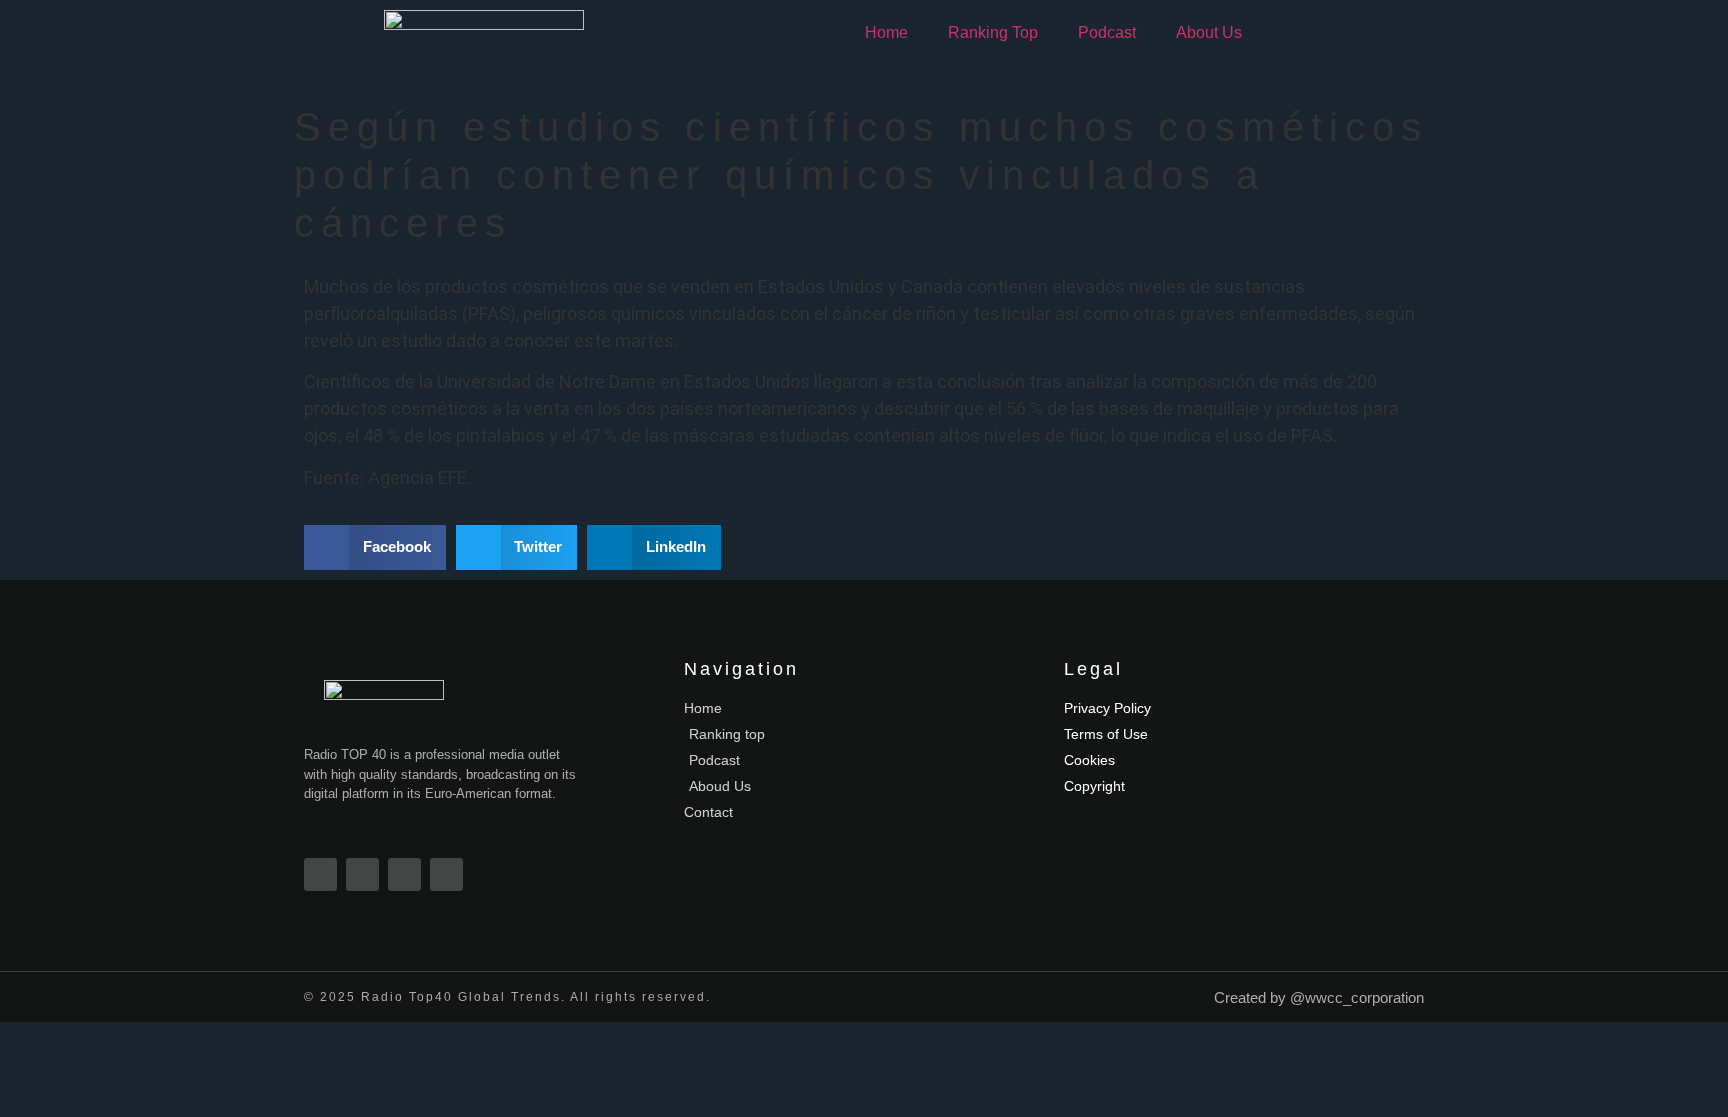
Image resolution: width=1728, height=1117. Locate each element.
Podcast (1107, 32)
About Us (1209, 32)
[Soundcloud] (446, 874)
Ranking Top (993, 32)
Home (886, 32)
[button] (375, 547)
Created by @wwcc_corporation (1319, 997)
